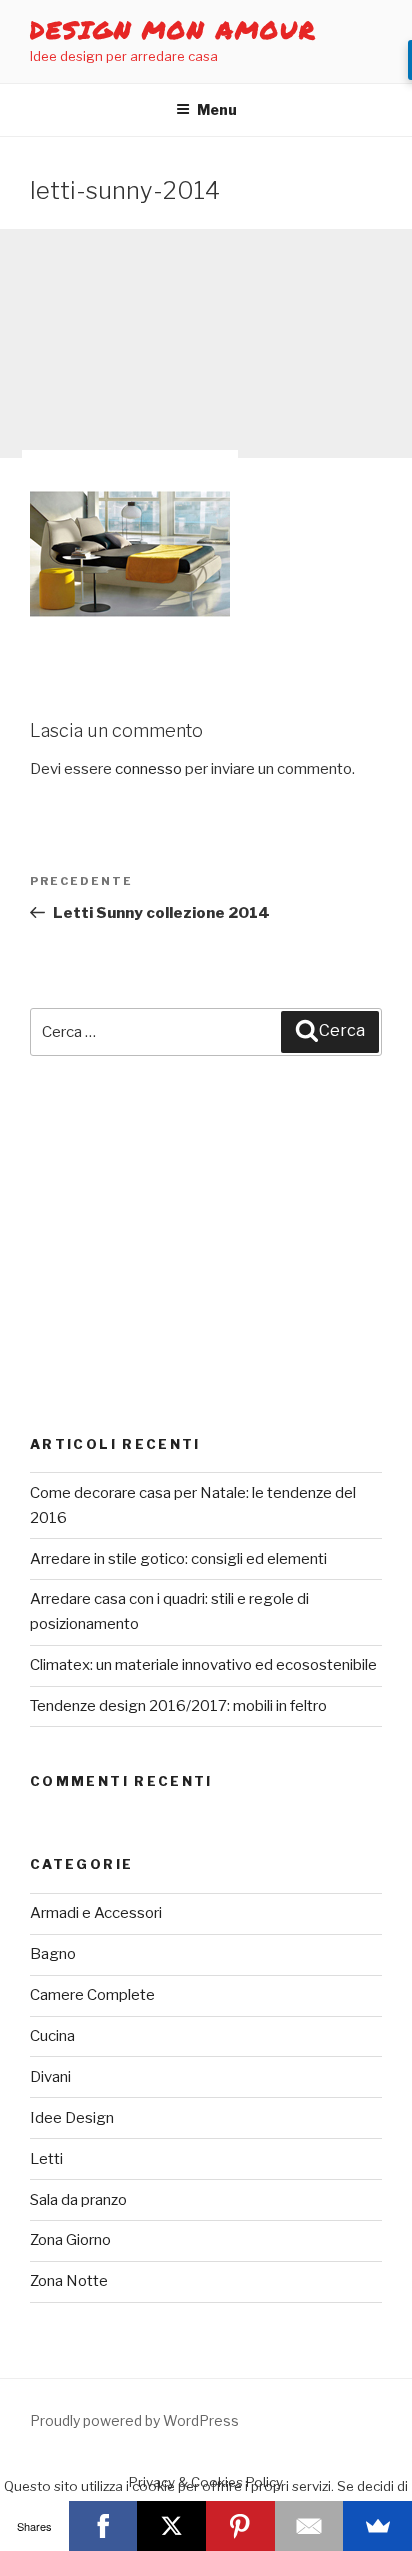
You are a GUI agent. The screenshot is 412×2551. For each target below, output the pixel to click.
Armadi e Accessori (96, 1913)
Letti (46, 2159)
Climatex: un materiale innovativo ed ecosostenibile (203, 1665)
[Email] (309, 2526)
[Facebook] (103, 2526)
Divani (50, 2077)
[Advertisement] (206, 343)
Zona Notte (69, 2281)
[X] (171, 2526)
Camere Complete (92, 1995)
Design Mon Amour (173, 29)
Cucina (52, 2036)
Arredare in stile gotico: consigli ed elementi (178, 1559)
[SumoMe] (377, 2526)
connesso (148, 769)
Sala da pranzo (78, 2200)
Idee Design (72, 2118)
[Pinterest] (240, 2526)
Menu (217, 109)
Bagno (53, 1954)
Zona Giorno (70, 2240)
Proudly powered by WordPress (134, 2420)
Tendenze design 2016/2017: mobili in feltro (178, 1706)
